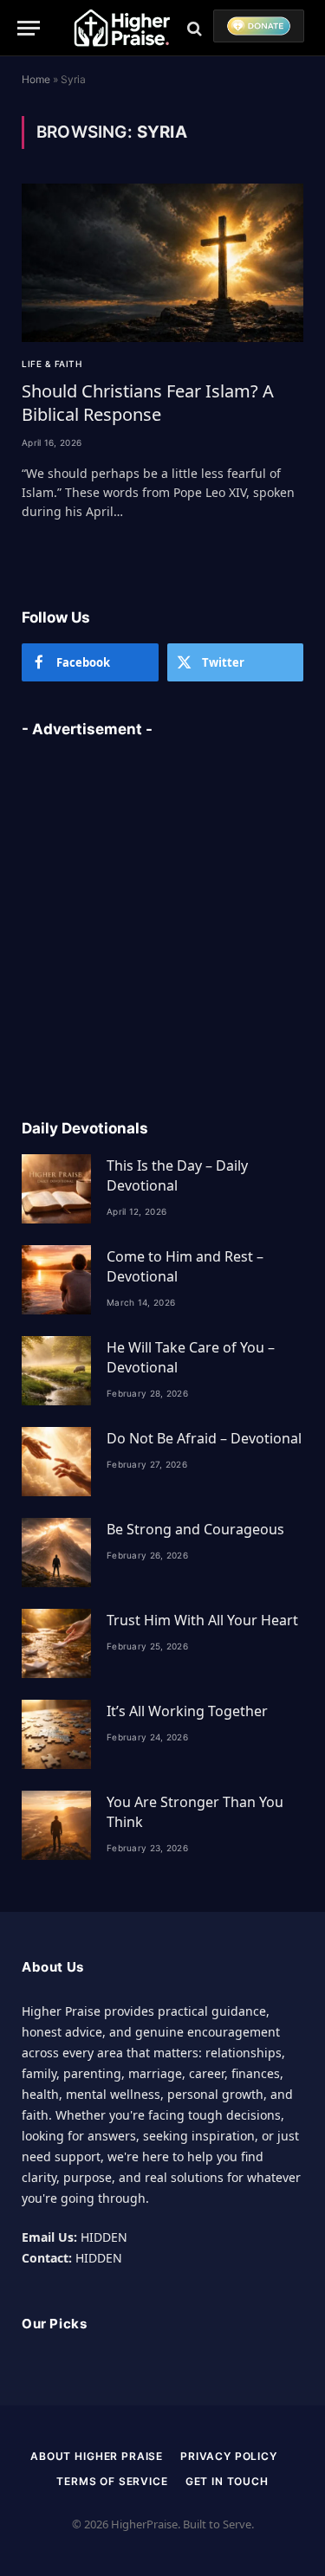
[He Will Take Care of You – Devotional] (56, 1371)
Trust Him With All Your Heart (202, 1620)
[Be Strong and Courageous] (56, 1553)
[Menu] (29, 28)
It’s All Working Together (187, 1711)
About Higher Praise (97, 2456)
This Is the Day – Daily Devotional (177, 1175)
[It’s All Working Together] (56, 1734)
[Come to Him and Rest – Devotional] (56, 1280)
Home (36, 79)
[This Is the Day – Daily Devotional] (56, 1189)
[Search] (195, 28)
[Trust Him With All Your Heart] (56, 1643)
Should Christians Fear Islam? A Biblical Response (148, 403)
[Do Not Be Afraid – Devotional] (56, 1462)
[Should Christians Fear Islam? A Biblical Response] (162, 263)
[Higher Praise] (122, 28)
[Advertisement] (162, 918)
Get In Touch (227, 2481)
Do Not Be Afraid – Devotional (204, 1438)
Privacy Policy (229, 2456)
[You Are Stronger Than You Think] (56, 1825)
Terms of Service (112, 2481)
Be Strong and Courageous (195, 1529)
